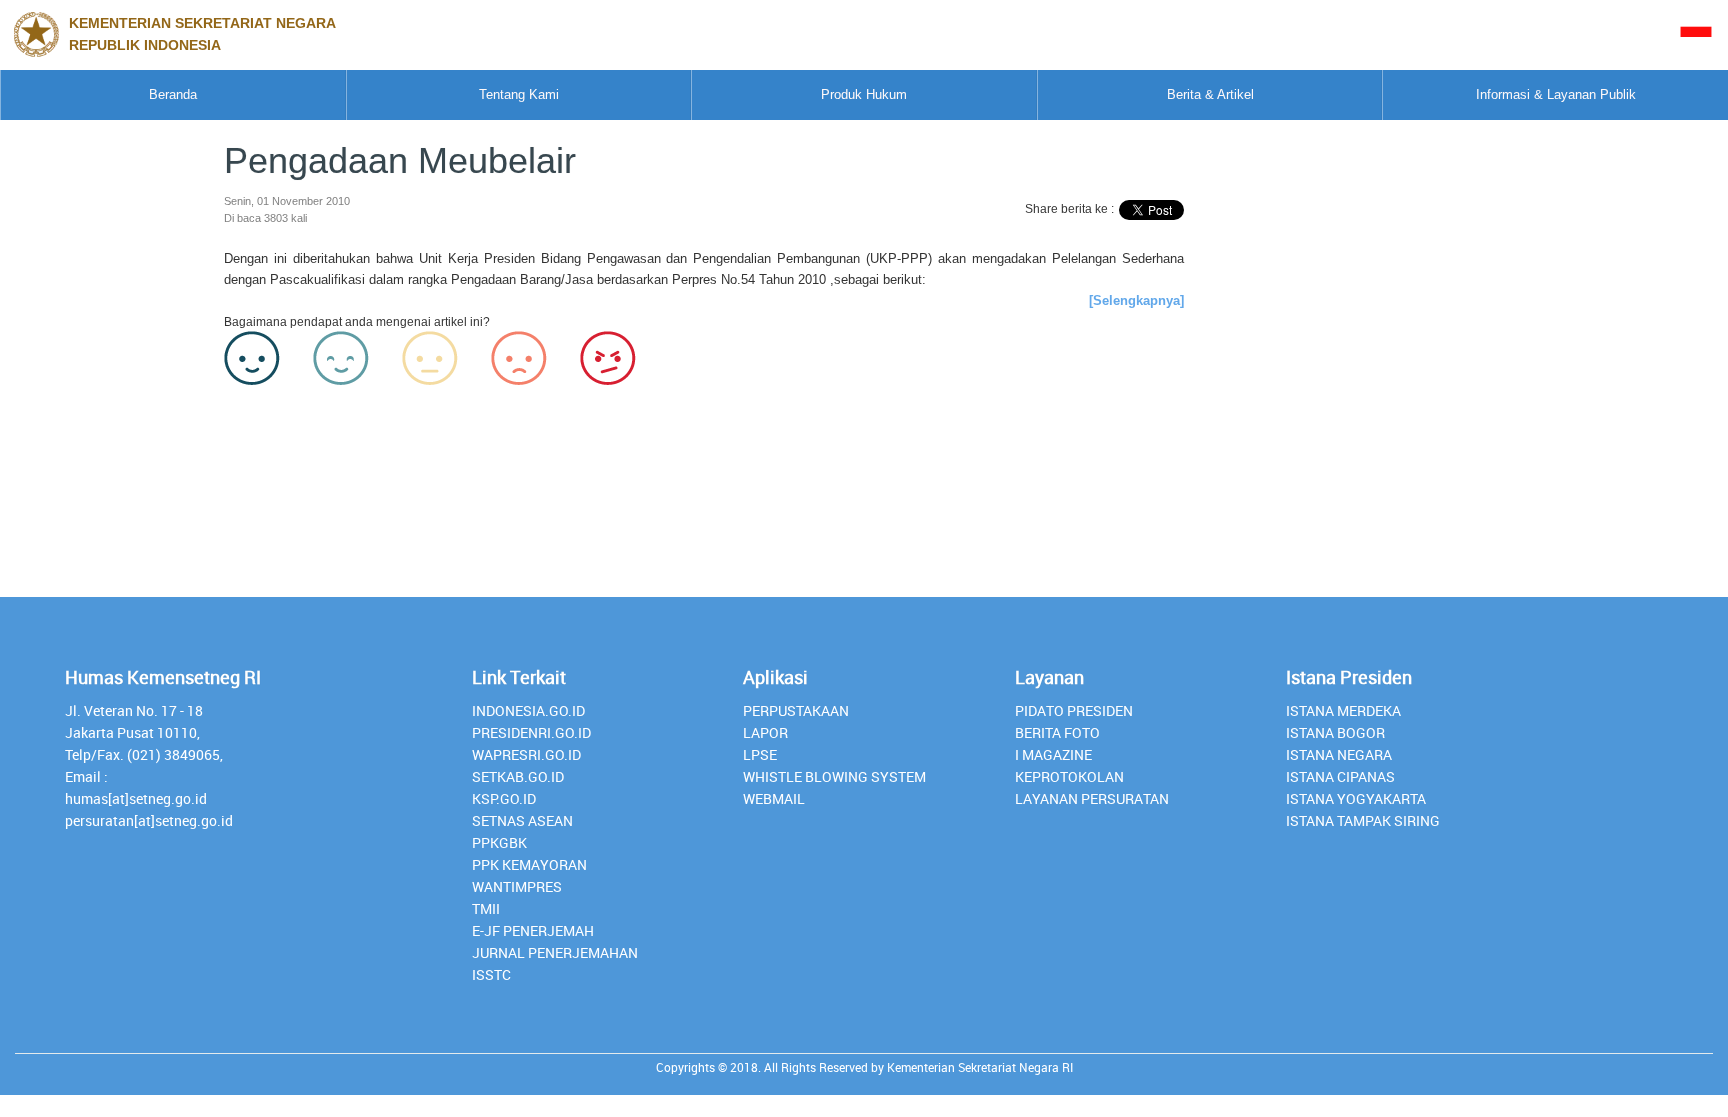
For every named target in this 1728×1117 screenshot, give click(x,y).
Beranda (173, 94)
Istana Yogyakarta (1356, 798)
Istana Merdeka (1343, 710)
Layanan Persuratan (1092, 798)
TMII (486, 908)
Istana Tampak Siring (1363, 820)
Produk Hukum (864, 94)
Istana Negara (1339, 754)
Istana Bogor (1335, 732)
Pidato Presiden (1074, 710)
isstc (491, 974)
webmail (774, 798)
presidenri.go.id (531, 732)
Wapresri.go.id (526, 754)
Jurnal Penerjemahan (555, 952)
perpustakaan (796, 710)
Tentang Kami (519, 94)
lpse (760, 754)
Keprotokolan (1069, 776)
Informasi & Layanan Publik (1556, 94)
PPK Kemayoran (529, 864)
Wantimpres (517, 886)
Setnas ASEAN (522, 820)
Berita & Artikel (1210, 94)
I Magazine (1053, 754)
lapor (765, 732)
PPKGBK (499, 842)
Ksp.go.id (504, 798)
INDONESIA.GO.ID (528, 710)
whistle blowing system (834, 776)
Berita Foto (1057, 732)
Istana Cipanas (1340, 776)
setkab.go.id (518, 776)
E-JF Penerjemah (533, 930)
